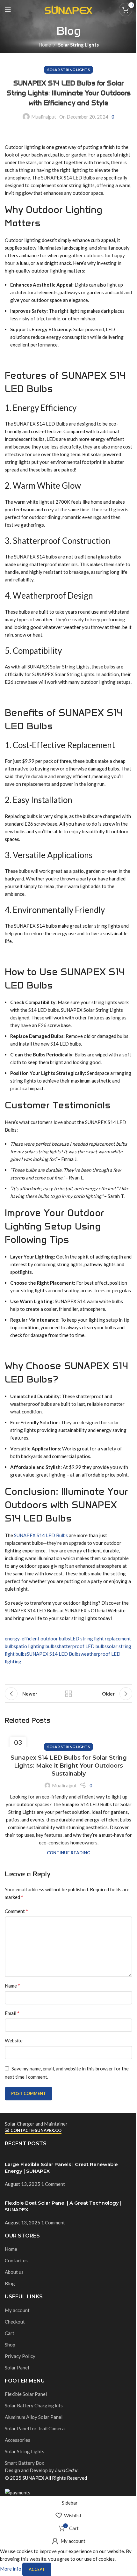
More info (11, 2569)
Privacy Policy (20, 2356)
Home (45, 45)
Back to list (68, 1694)
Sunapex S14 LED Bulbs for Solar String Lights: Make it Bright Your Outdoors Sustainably (69, 1766)
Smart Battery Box (25, 2463)
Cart (10, 2333)
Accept (37, 2569)
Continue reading (68, 1853)
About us (14, 2272)
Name (12, 1985)
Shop (10, 2345)
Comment (16, 1911)
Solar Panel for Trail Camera (35, 2428)
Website (14, 2040)
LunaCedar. (67, 2470)
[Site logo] (68, 9)
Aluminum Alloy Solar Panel (34, 2417)
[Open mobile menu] (8, 10)
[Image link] (22, 2116)
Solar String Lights (78, 45)
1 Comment (53, 2184)
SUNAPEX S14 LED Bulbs (41, 1535)
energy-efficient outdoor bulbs (37, 1638)
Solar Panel (17, 2368)
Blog (10, 2283)
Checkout (15, 2322)
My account (17, 2310)
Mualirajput (44, 117)
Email (12, 2013)
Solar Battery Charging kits (34, 2405)
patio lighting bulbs (36, 1646)
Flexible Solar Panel (26, 2394)
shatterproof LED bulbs (82, 1646)
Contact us (16, 2260)
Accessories (18, 2440)
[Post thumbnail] (52, 2157)
